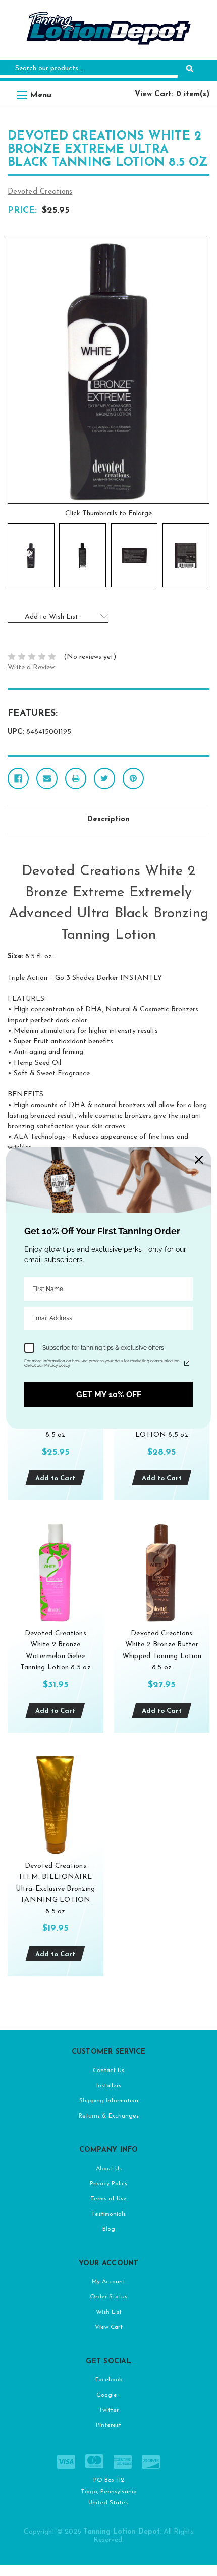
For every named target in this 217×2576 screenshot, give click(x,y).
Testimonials (108, 2214)
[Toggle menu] (21, 95)
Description (108, 820)
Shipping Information (109, 2101)
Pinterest (108, 2425)
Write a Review (31, 668)
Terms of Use (108, 2199)
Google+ (108, 2395)
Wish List (109, 2312)
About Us (109, 2169)
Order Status (108, 2297)
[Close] (199, 1160)
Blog (109, 2229)
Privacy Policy (109, 2184)
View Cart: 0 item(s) (172, 94)
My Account (108, 2282)
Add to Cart (55, 1478)
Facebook (109, 2380)
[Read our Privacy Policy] (187, 1363)
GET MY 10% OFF (109, 1394)
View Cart (109, 2327)
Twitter (109, 2410)
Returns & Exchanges (109, 2116)
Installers (109, 2086)
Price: (22, 211)
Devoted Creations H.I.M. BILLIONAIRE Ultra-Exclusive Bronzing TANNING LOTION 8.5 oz (55, 1889)
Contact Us (108, 2071)
